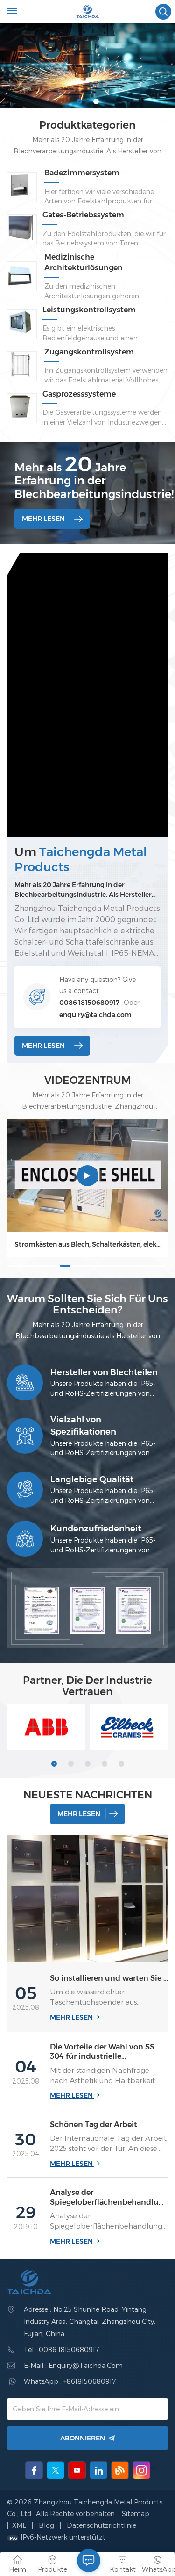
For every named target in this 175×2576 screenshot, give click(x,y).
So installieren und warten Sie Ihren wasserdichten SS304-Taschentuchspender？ (109, 1978)
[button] (79, 101)
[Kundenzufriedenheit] (25, 1539)
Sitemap (136, 2514)
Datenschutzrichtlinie (101, 2525)
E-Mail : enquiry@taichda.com (73, 2365)
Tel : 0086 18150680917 (61, 2349)
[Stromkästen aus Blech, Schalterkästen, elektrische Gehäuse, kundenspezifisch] (87, 1176)
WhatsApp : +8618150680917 (70, 2381)
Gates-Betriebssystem (83, 215)
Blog (47, 2525)
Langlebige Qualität (92, 1479)
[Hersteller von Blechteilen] (25, 1382)
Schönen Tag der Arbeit (94, 2125)
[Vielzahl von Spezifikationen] (25, 1436)
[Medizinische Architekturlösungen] (20, 274)
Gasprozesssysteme (79, 394)
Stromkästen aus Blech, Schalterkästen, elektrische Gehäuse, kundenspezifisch (87, 1244)
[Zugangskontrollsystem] (20, 364)
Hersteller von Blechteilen (104, 1372)
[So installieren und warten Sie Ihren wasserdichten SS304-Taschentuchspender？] (87, 1899)
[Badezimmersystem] (20, 185)
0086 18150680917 (89, 1003)
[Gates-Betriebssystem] (20, 227)
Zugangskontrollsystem (89, 352)
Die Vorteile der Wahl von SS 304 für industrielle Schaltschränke (102, 2052)
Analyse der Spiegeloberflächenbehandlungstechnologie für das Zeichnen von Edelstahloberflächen (109, 2198)
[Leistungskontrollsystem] (20, 322)
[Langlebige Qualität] (25, 1490)
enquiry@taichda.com (95, 1015)
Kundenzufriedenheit (96, 1528)
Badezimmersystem (82, 173)
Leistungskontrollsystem (89, 310)
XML (19, 2525)
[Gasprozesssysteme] (20, 406)
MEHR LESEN (43, 519)
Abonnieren (83, 2438)
